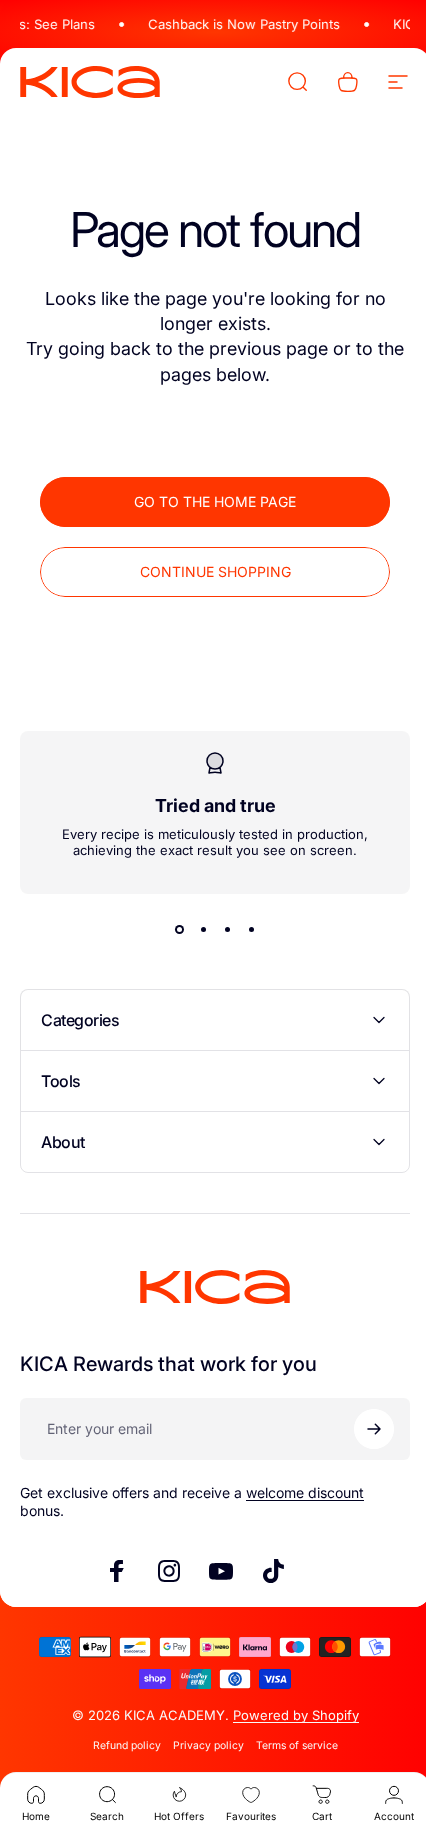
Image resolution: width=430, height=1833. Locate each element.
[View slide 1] (172, 929)
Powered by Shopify (288, 1715)
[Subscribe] (359, 1429)
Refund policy (119, 1745)
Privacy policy (200, 1745)
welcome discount (305, 1492)
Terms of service (289, 1745)
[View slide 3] (220, 929)
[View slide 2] (196, 929)
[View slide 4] (244, 929)
